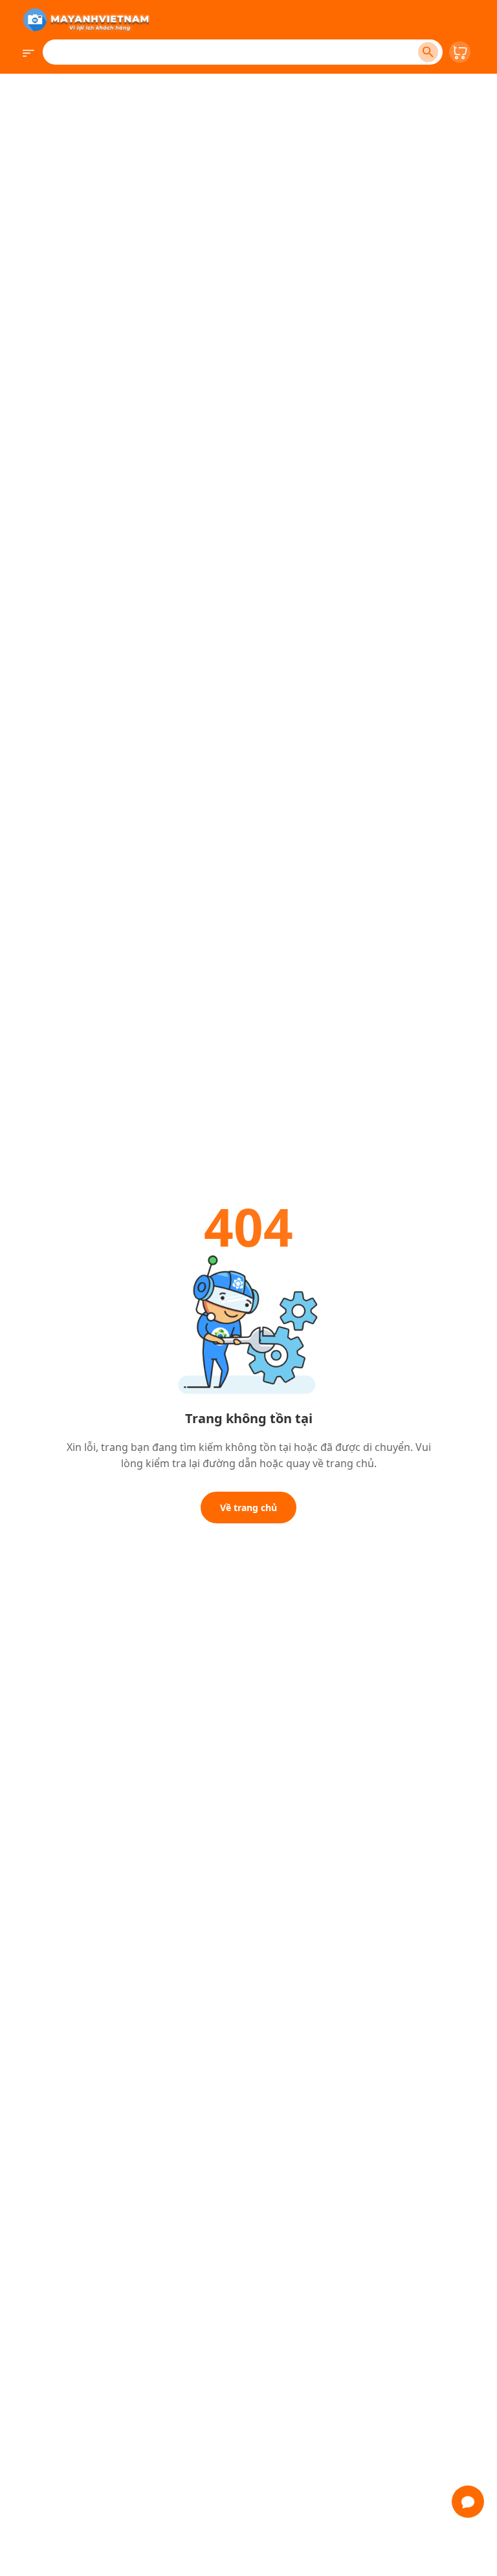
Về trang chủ (248, 1508)
